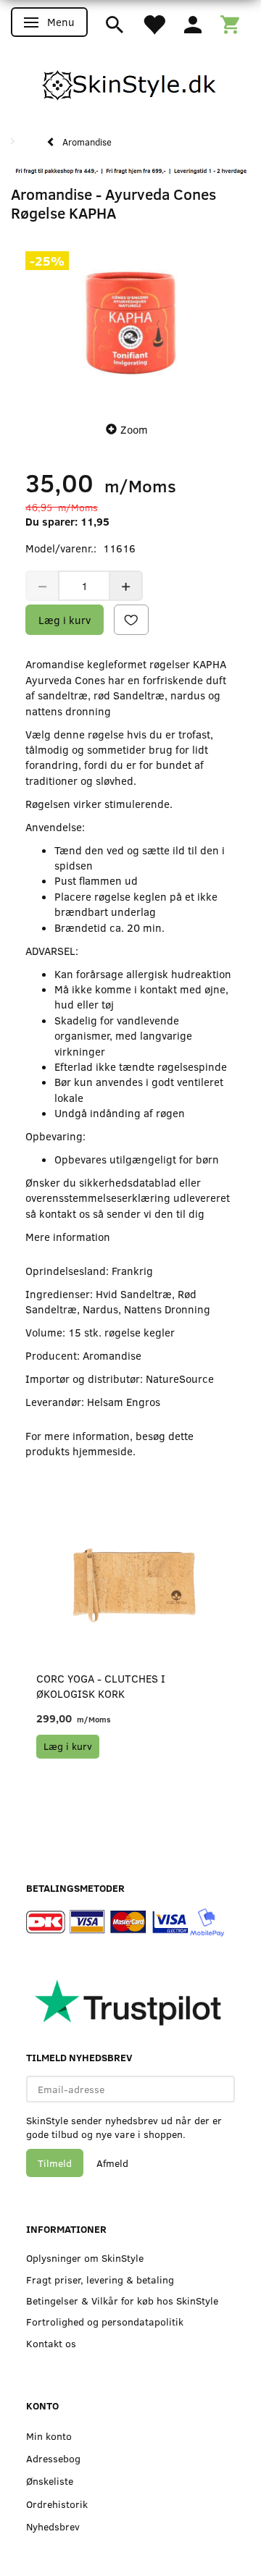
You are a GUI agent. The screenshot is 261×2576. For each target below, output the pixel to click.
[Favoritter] (154, 23)
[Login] (193, 23)
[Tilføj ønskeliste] (131, 620)
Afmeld (112, 2163)
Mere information (68, 1237)
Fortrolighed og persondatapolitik (105, 2322)
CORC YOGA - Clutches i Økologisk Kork (101, 1686)
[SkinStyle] (130, 83)
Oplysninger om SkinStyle (85, 2258)
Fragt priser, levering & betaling (100, 2280)
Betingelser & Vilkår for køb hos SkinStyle (122, 2301)
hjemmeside (103, 1451)
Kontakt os (51, 2343)
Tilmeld (55, 2163)
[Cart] (230, 23)
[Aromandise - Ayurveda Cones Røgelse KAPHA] (130, 323)
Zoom (134, 429)
